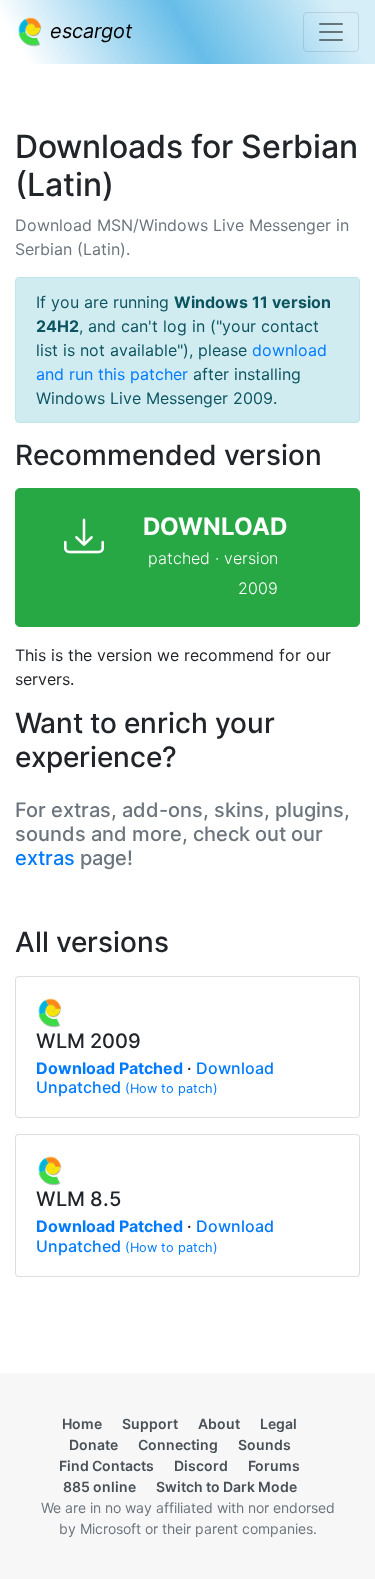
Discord (201, 1465)
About (219, 1423)
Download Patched (109, 1068)
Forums (274, 1465)
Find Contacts (106, 1465)
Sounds (264, 1444)
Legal (278, 1423)
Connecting (178, 1444)
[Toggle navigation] (331, 32)
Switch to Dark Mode (226, 1486)
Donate (93, 1444)
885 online (99, 1486)
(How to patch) (171, 1088)
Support (150, 1423)
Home (82, 1423)
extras (45, 858)
